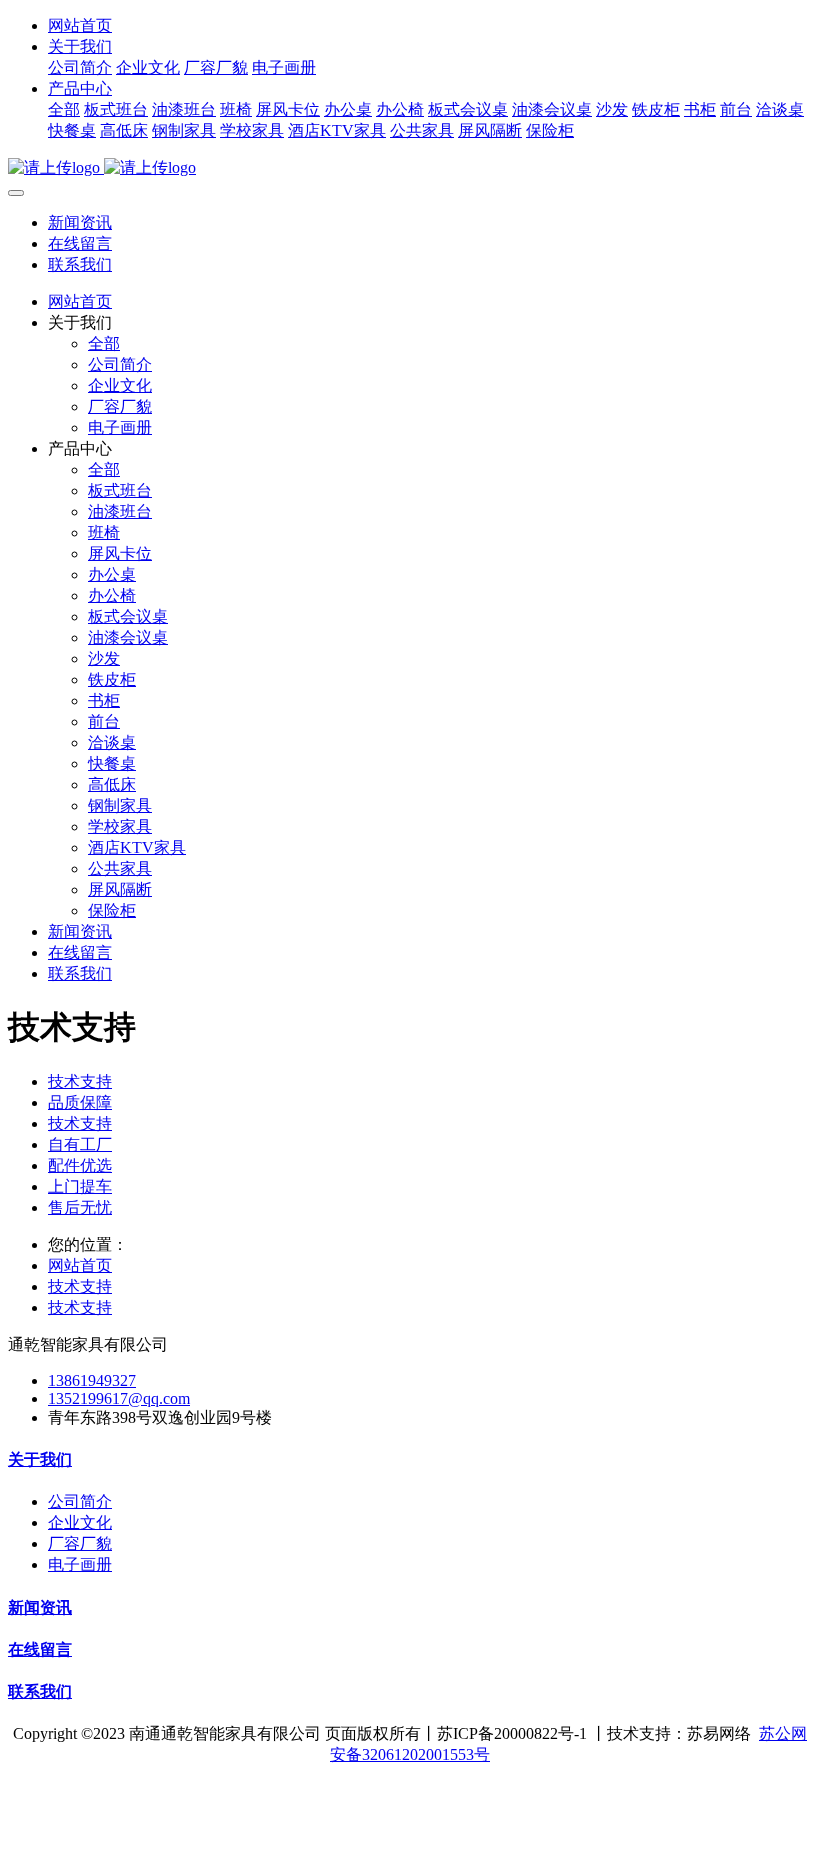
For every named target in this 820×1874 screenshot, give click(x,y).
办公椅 (400, 109)
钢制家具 (184, 130)
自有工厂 (80, 1144)
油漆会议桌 (552, 109)
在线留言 (80, 243)
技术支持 (80, 1081)
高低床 (124, 130)
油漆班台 (184, 109)
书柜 (700, 109)
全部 (64, 109)
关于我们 (80, 46)
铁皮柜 (656, 109)
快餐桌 (72, 130)
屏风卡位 (288, 109)
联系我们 (80, 264)
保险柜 (550, 130)
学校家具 (252, 130)
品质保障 (80, 1102)
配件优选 (80, 1165)
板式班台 (116, 109)
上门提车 (80, 1186)
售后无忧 (80, 1207)
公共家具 (422, 130)
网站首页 (80, 25)
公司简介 (80, 67)
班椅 (236, 109)
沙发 (612, 109)
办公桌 (348, 109)
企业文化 (148, 67)
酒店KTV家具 (337, 130)
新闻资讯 (80, 222)
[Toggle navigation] (16, 193)
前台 (736, 109)
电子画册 (284, 67)
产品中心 (80, 88)
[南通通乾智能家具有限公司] (410, 168)
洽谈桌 (780, 109)
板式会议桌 (468, 109)
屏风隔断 (490, 130)
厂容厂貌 (216, 67)
